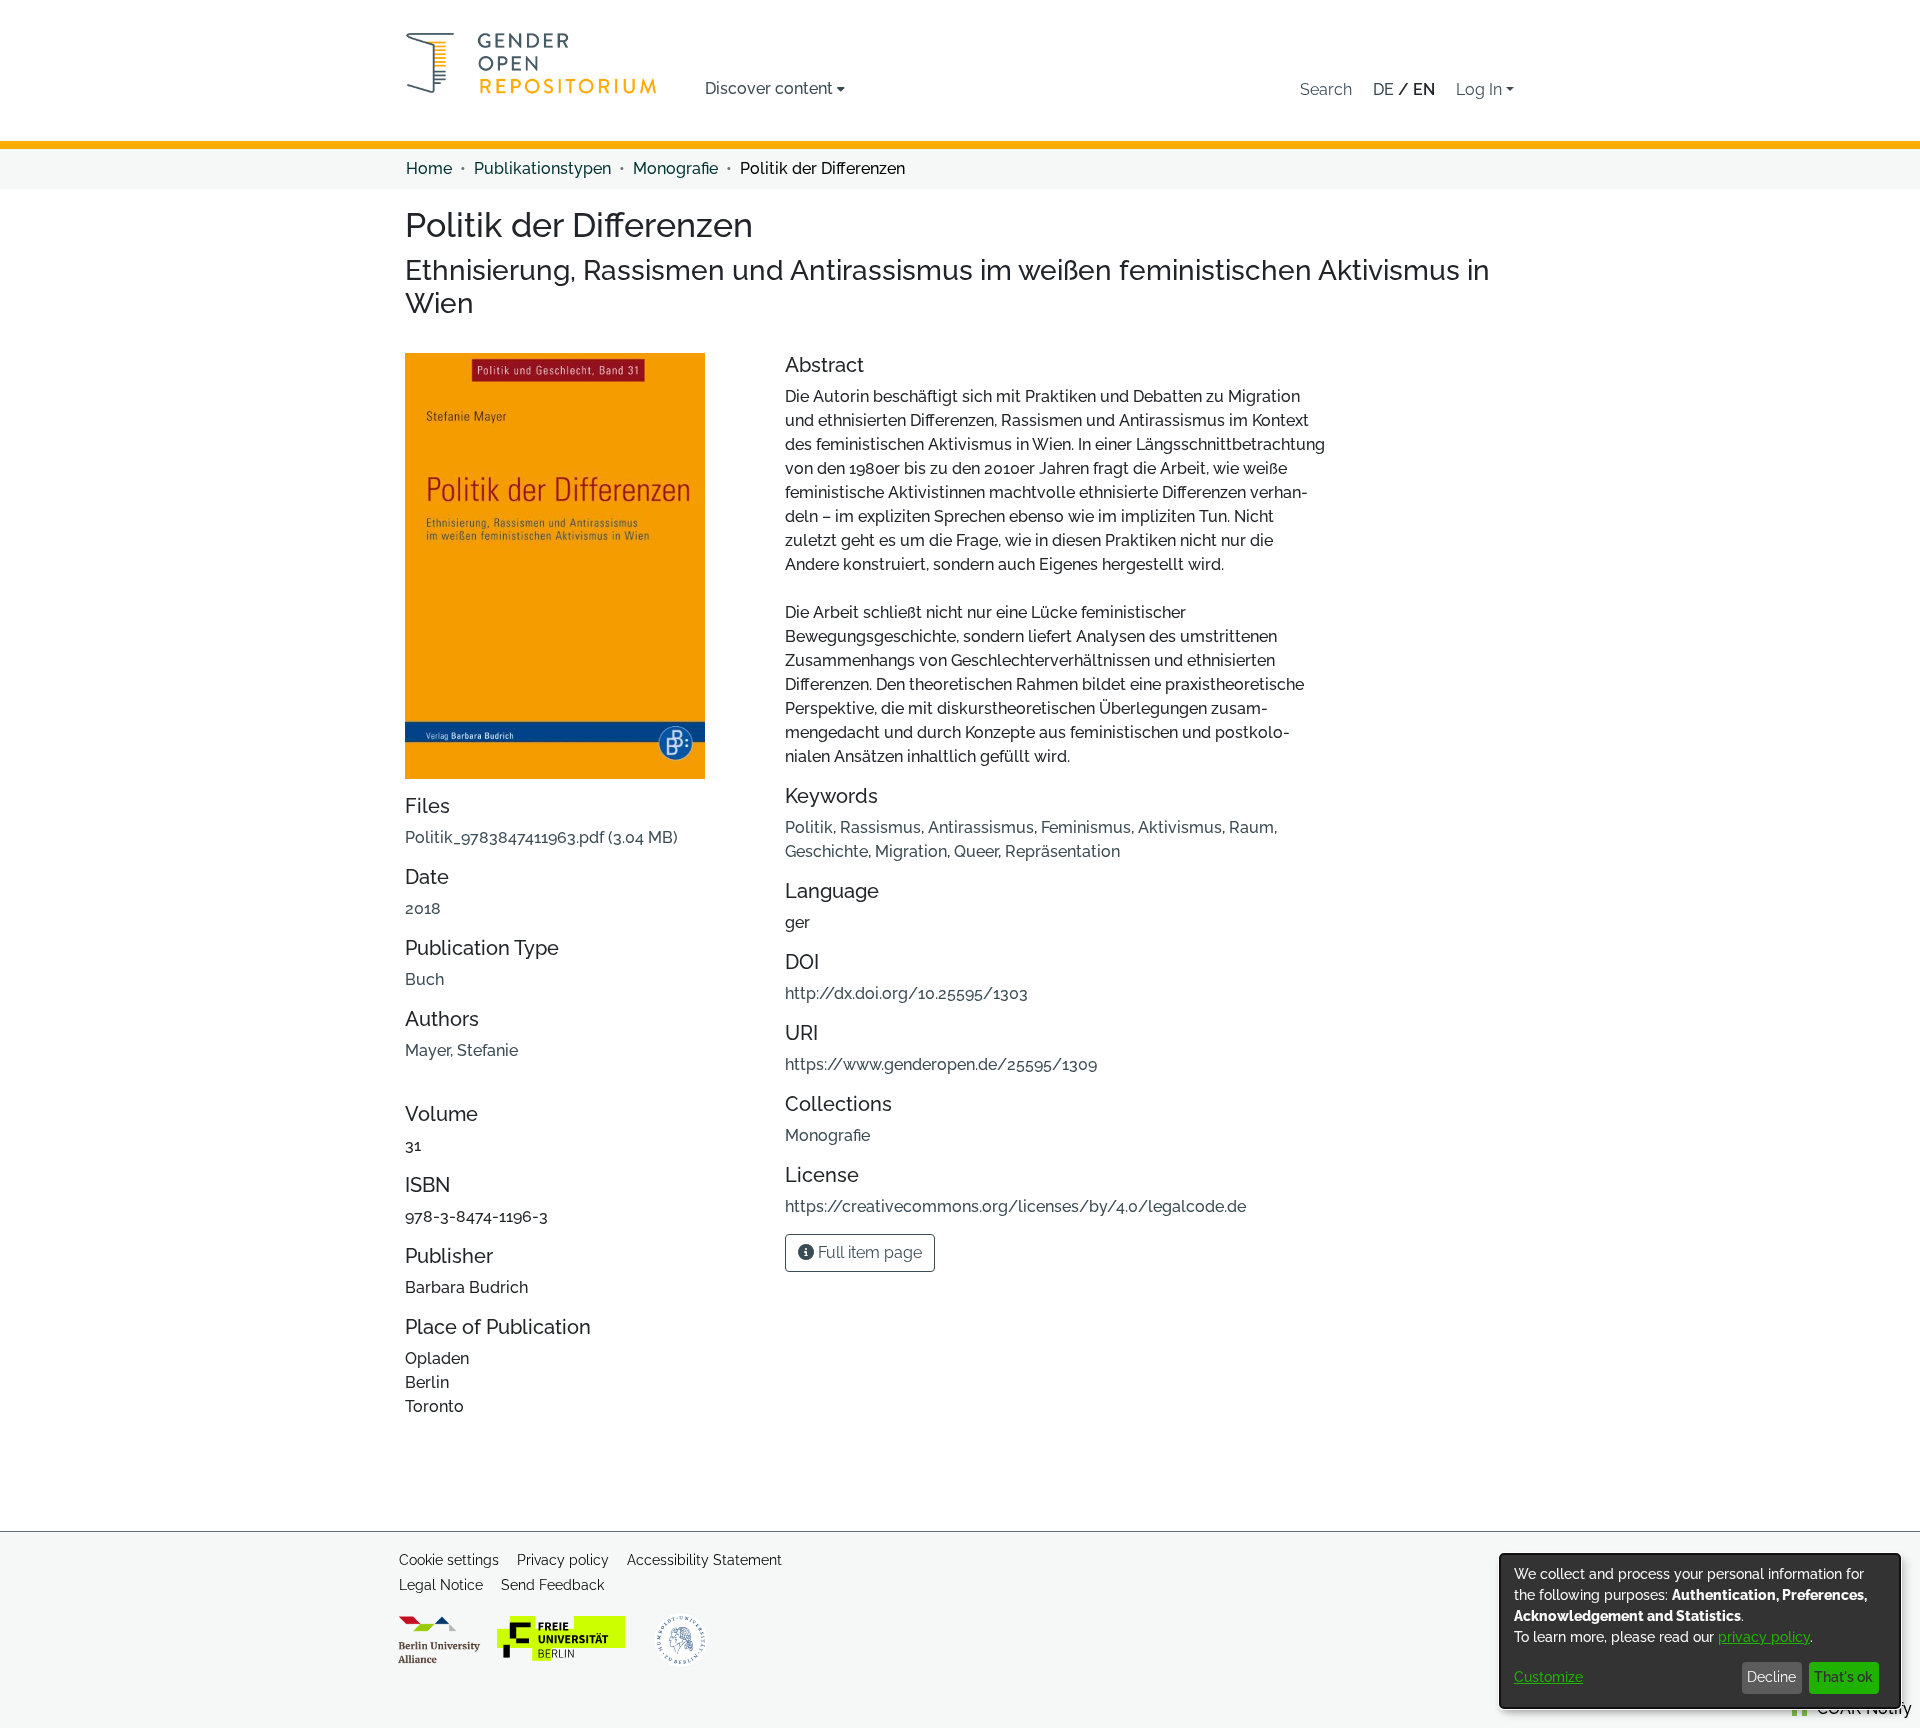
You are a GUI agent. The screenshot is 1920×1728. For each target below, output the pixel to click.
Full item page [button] (868, 1252)
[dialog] (1700, 1631)
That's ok (1843, 1677)
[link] (541, 837)
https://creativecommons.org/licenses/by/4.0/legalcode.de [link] (1015, 1206)
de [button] (1385, 89)
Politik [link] (809, 827)
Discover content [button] (769, 88)
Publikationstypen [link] (542, 168)
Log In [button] (1481, 89)
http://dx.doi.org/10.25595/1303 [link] (906, 993)
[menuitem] (775, 89)
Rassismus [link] (880, 827)
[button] (1326, 90)
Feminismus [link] (1086, 827)
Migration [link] (911, 851)
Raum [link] (1251, 827)
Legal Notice (441, 1585)
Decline (1771, 1677)
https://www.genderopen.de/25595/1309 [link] (941, 1064)
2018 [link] (423, 908)
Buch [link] (424, 979)
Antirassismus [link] (981, 827)
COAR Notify (1862, 1708)
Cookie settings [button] (449, 1560)
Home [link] (429, 168)
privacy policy (1764, 1637)
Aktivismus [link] (1180, 827)
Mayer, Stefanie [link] (461, 1050)
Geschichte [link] (826, 851)
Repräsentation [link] (1062, 851)
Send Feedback (552, 1585)
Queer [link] (976, 851)
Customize (1548, 1677)
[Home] (531, 63)
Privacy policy (563, 1560)
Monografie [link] (675, 168)
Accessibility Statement (704, 1560)
